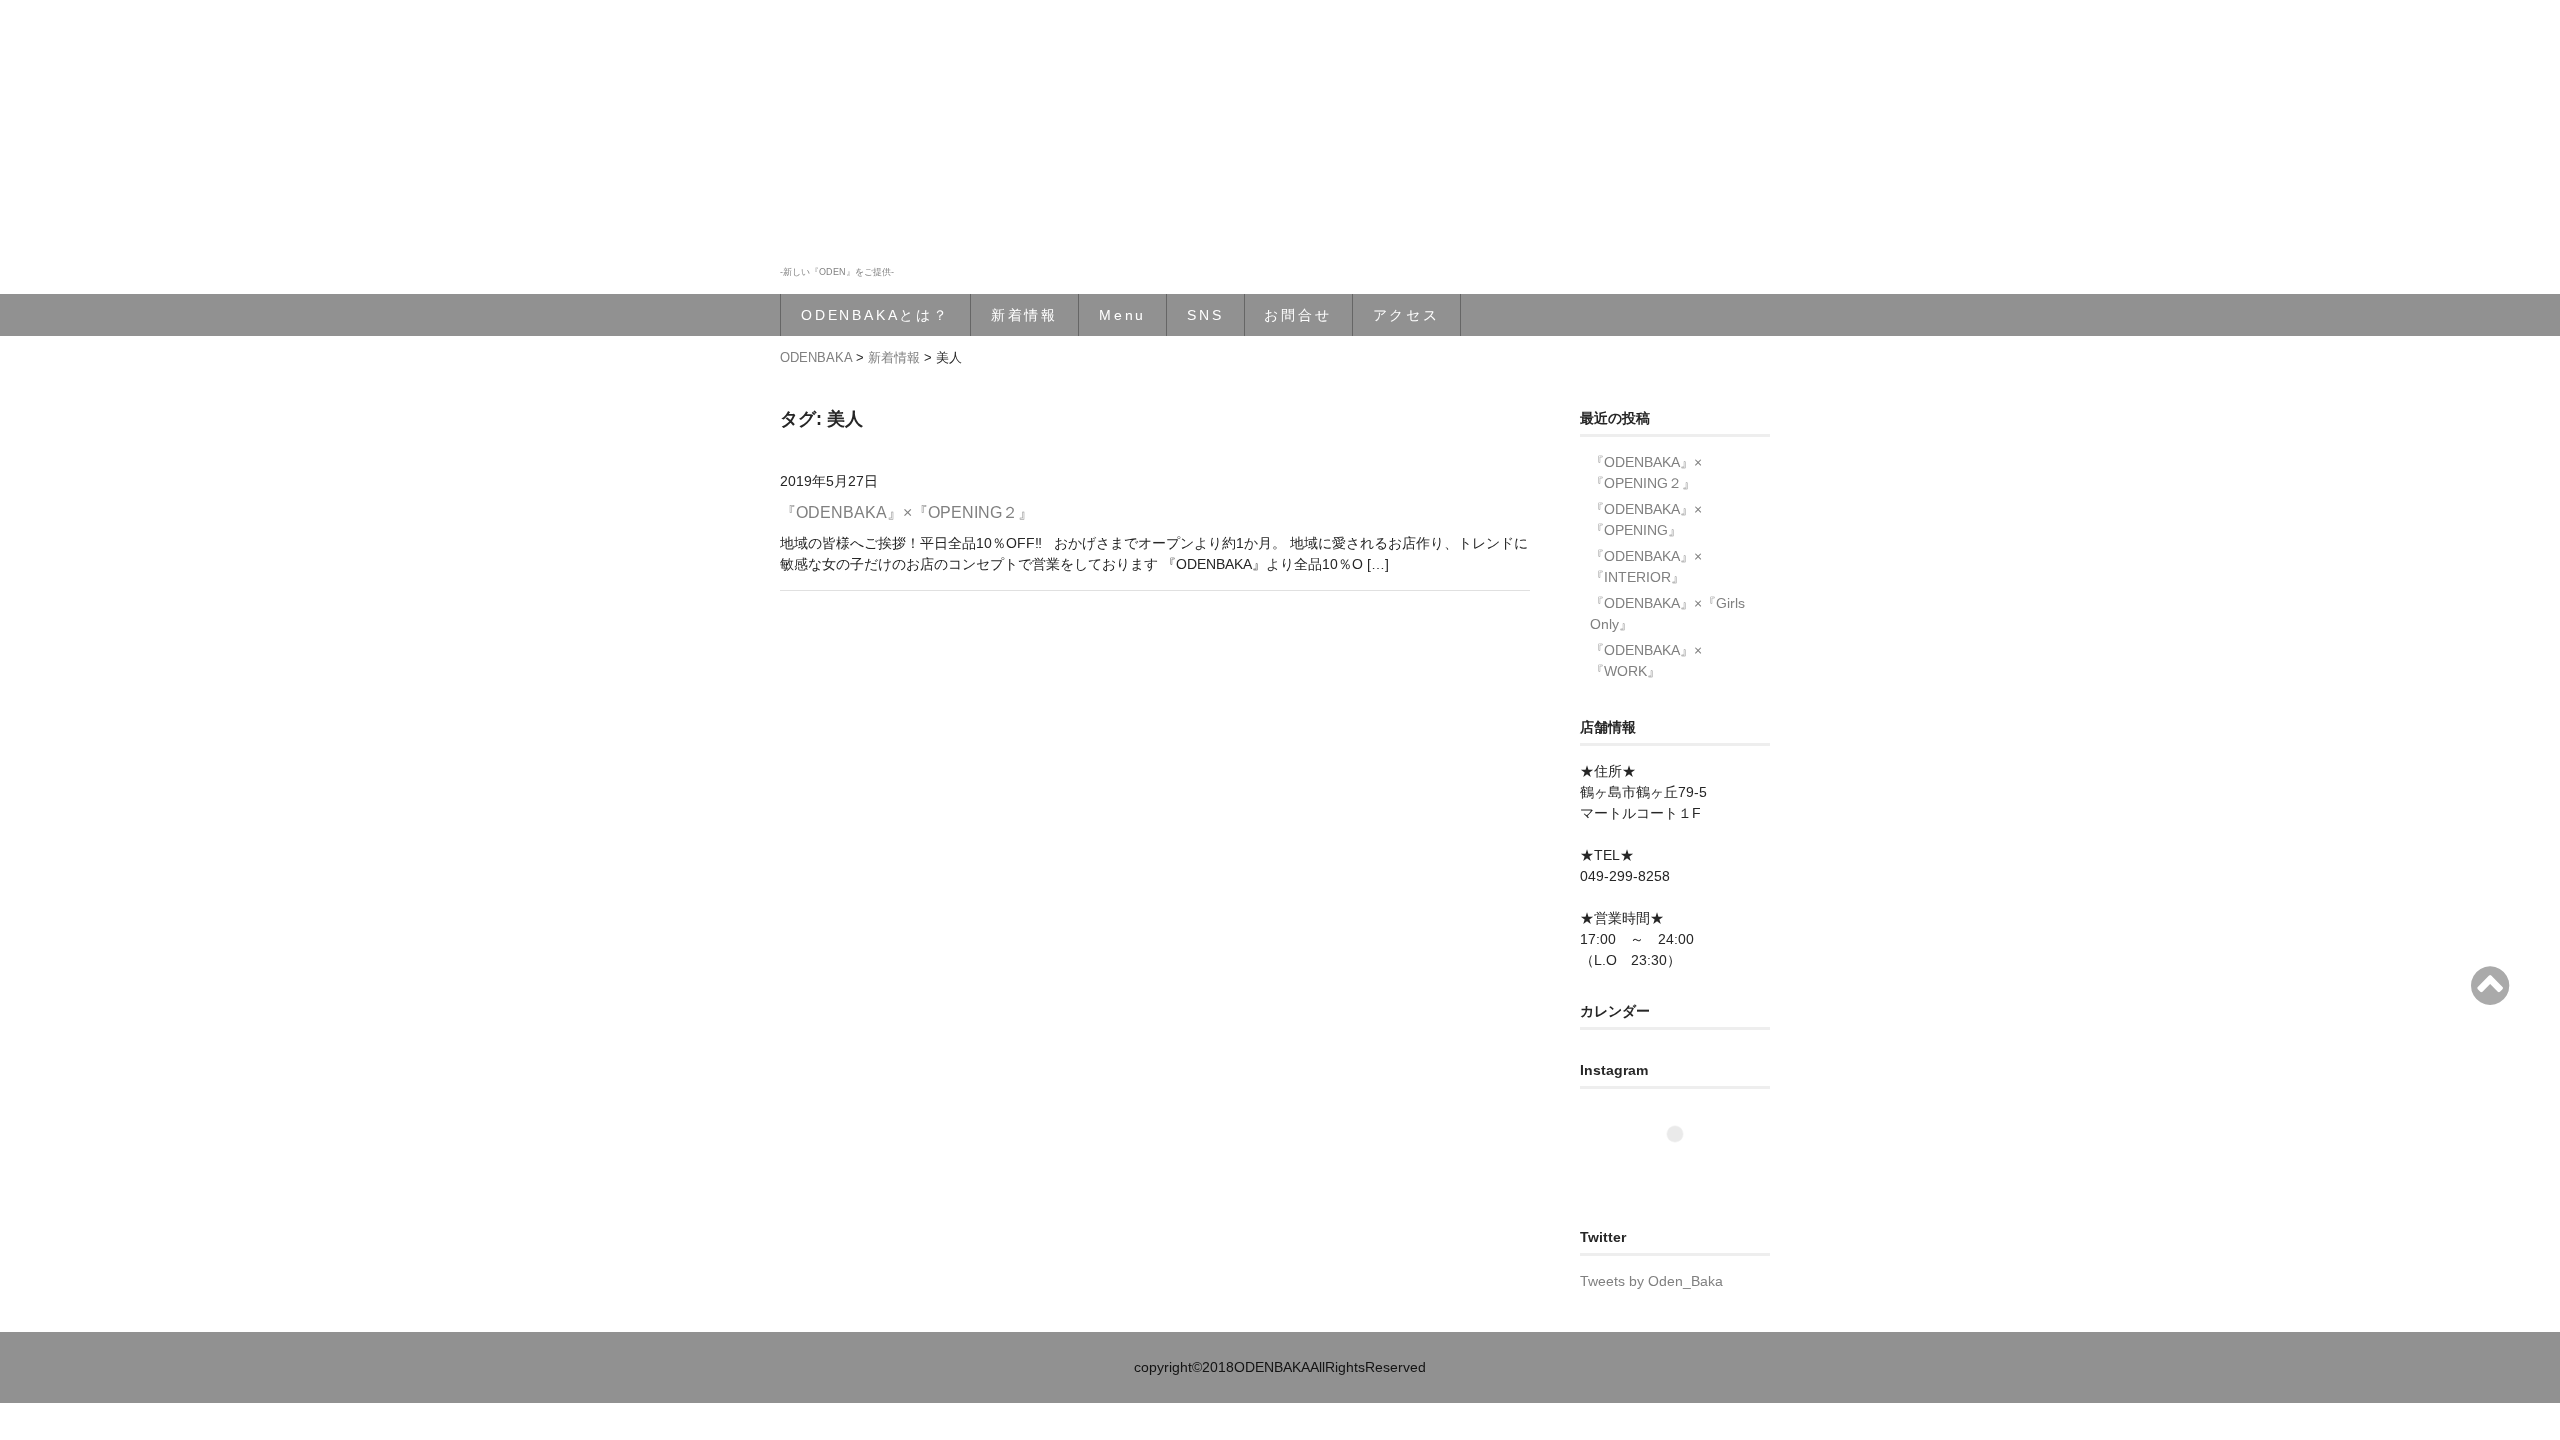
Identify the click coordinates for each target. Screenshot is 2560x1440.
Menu (1122, 315)
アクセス (1406, 315)
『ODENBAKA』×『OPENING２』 (907, 512)
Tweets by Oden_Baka (1651, 1281)
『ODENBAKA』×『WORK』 (1646, 660)
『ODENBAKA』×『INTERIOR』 (1646, 566)
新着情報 (1024, 315)
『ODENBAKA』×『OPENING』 (1646, 519)
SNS (1205, 315)
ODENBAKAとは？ (875, 315)
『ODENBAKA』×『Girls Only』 (1667, 613)
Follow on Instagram (1687, 1170)
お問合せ (1297, 315)
